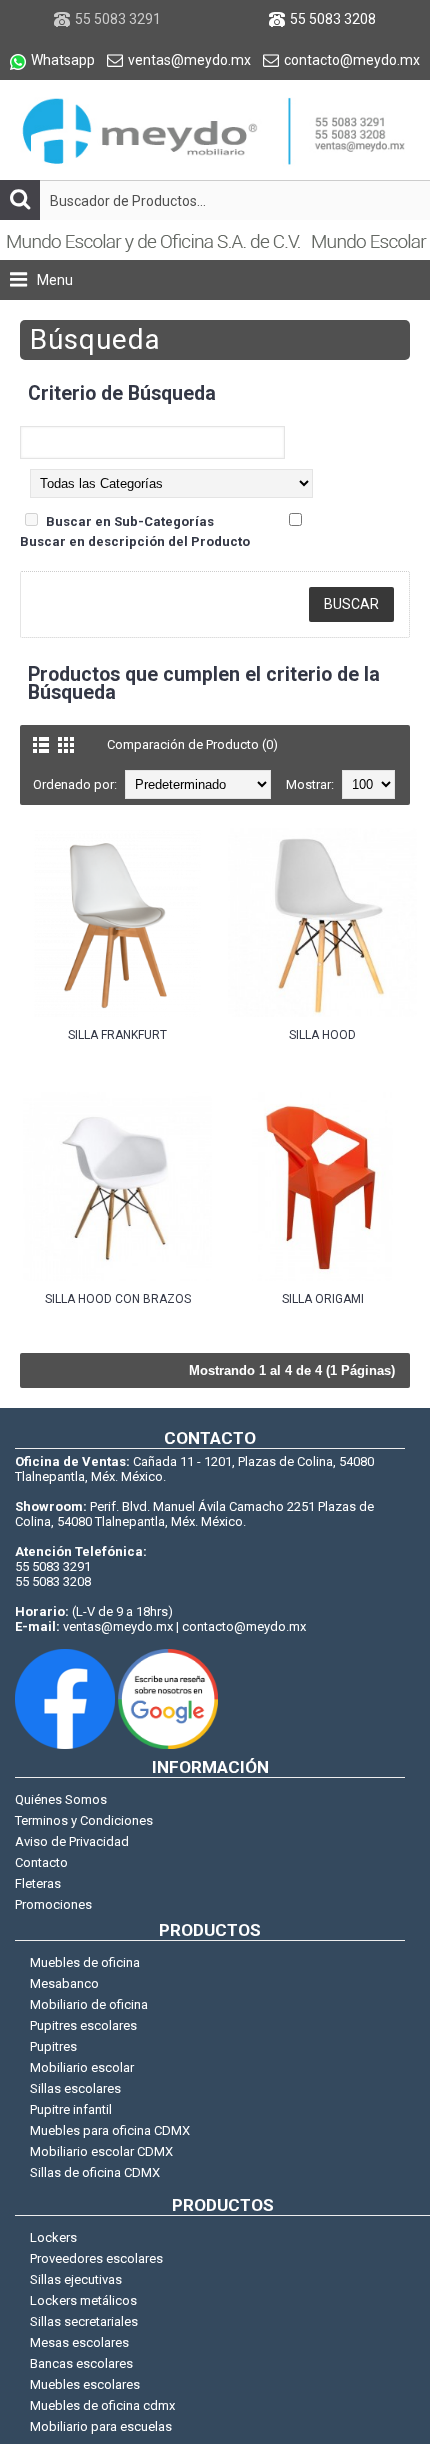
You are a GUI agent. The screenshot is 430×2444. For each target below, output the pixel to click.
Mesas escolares (79, 2342)
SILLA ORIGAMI (323, 1299)
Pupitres (53, 2046)
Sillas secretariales (84, 2321)
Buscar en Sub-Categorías (130, 521)
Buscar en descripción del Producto (135, 541)
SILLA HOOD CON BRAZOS (118, 1299)
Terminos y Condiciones (84, 1820)
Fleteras (38, 1883)
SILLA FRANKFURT (117, 1035)
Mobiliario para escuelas (101, 2426)
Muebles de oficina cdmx (102, 2405)
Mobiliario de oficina (89, 2004)
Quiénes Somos (61, 1799)
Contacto (41, 1862)
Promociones (53, 1904)
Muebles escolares (85, 2384)
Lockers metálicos (83, 2300)
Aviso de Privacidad (72, 1841)
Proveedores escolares (96, 2258)
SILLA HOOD (322, 1035)
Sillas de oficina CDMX (95, 2172)
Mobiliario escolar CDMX (101, 2151)
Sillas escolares (75, 2088)
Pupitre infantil (71, 2109)
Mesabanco (64, 1983)
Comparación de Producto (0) (192, 744)
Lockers (53, 2237)
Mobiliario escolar (82, 2067)
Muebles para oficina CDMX (110, 2130)
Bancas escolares (81, 2363)
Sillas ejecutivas (76, 2279)
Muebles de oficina (85, 1962)
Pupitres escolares (83, 2025)
